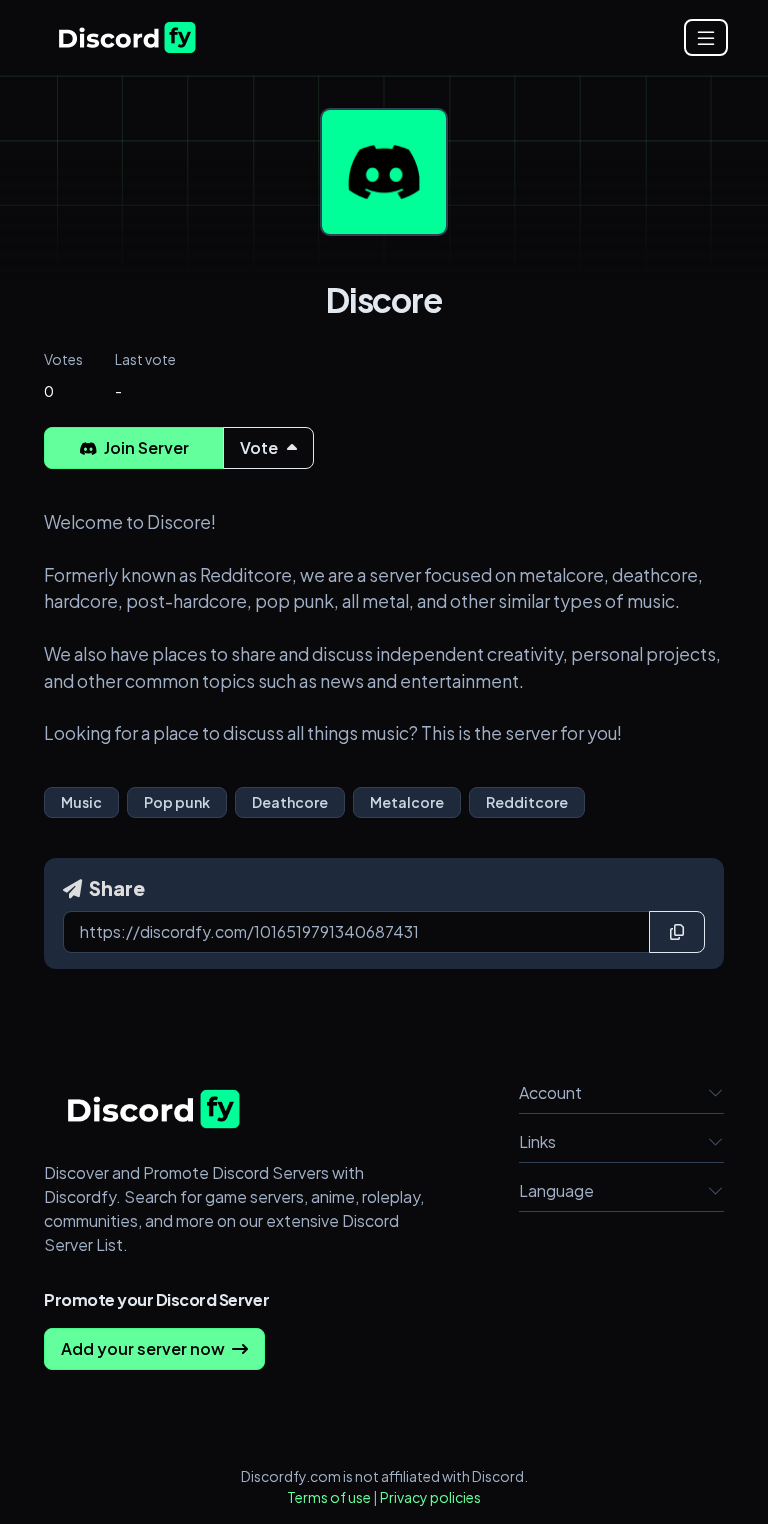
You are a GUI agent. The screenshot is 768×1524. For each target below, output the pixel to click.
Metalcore (407, 802)
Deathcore (290, 802)
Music (81, 802)
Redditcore (527, 802)
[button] (716, 1093)
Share (115, 888)
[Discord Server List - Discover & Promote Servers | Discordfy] (127, 37)
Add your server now (144, 1348)
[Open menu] (706, 37)
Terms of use (329, 1497)
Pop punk (177, 802)
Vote (260, 447)
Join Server (145, 447)
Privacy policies (430, 1497)
